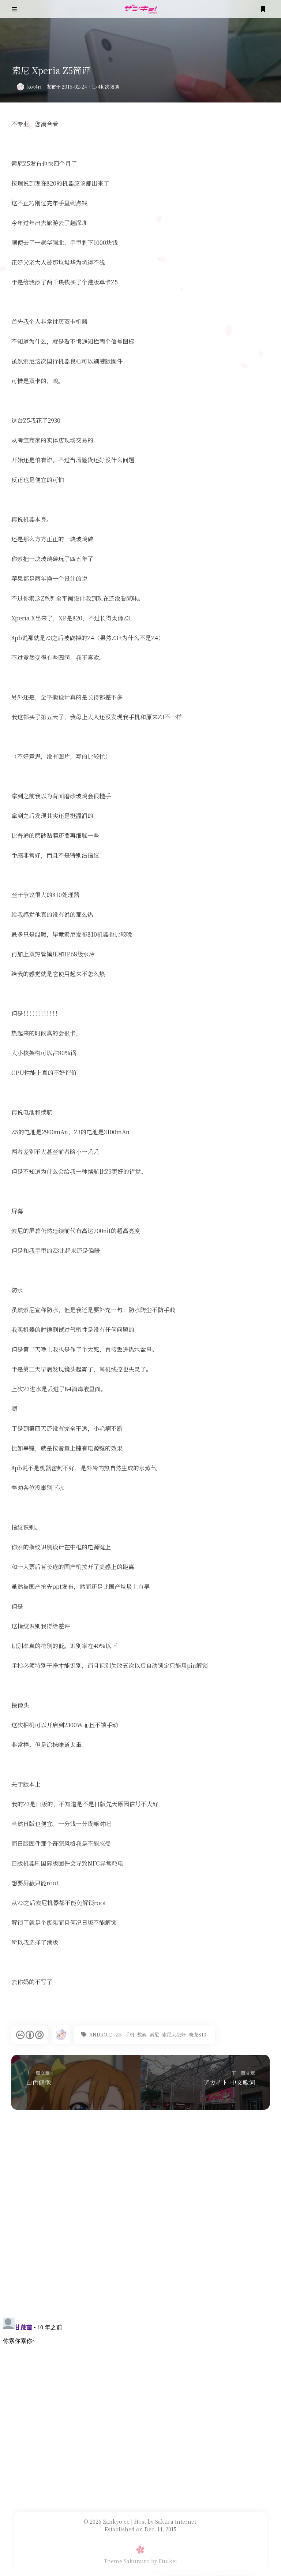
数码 (142, 2034)
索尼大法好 (174, 2034)
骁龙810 (198, 2034)
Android (101, 2034)
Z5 (119, 2034)
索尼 (154, 2034)
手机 (130, 2034)
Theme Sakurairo (127, 2561)
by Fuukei (164, 2561)
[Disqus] (140, 2217)
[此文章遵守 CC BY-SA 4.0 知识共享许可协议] (30, 2035)
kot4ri (34, 87)
